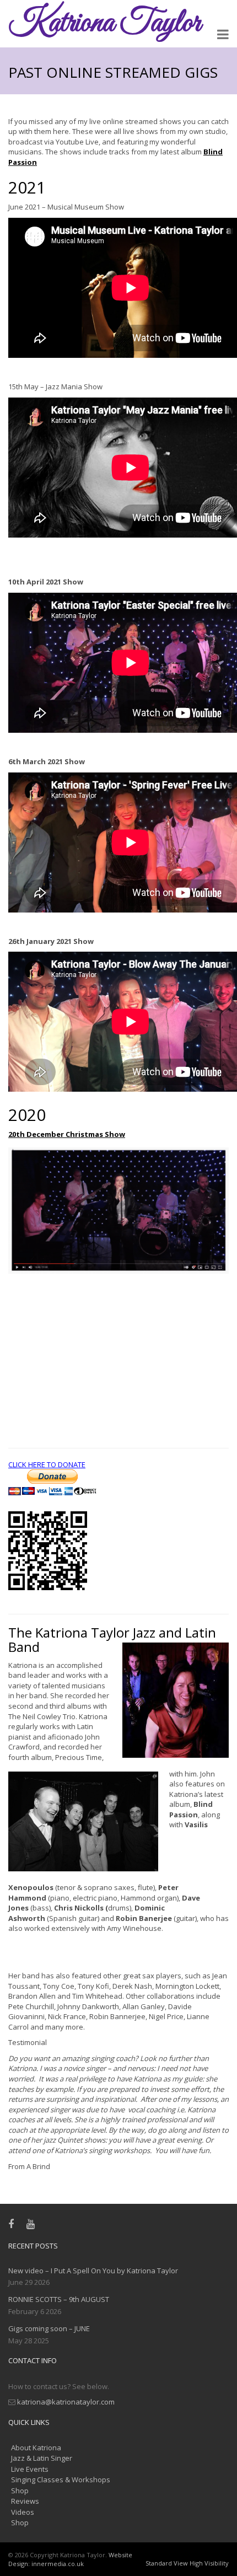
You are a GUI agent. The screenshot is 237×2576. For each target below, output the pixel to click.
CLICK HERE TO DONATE (47, 1464)
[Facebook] (14, 2224)
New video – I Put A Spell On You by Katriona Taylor (93, 2271)
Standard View (167, 2563)
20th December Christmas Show (67, 1134)
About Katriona (36, 2448)
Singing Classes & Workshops (61, 2480)
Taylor (104, 23)
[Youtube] (33, 2224)
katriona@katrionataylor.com (66, 2402)
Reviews (25, 2501)
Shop (20, 2491)
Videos (23, 2512)
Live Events (30, 2469)
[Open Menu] (223, 36)
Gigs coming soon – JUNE (49, 2328)
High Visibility (209, 2563)
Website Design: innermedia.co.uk (70, 2559)
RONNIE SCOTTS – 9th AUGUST (59, 2299)
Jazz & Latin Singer (42, 2458)
